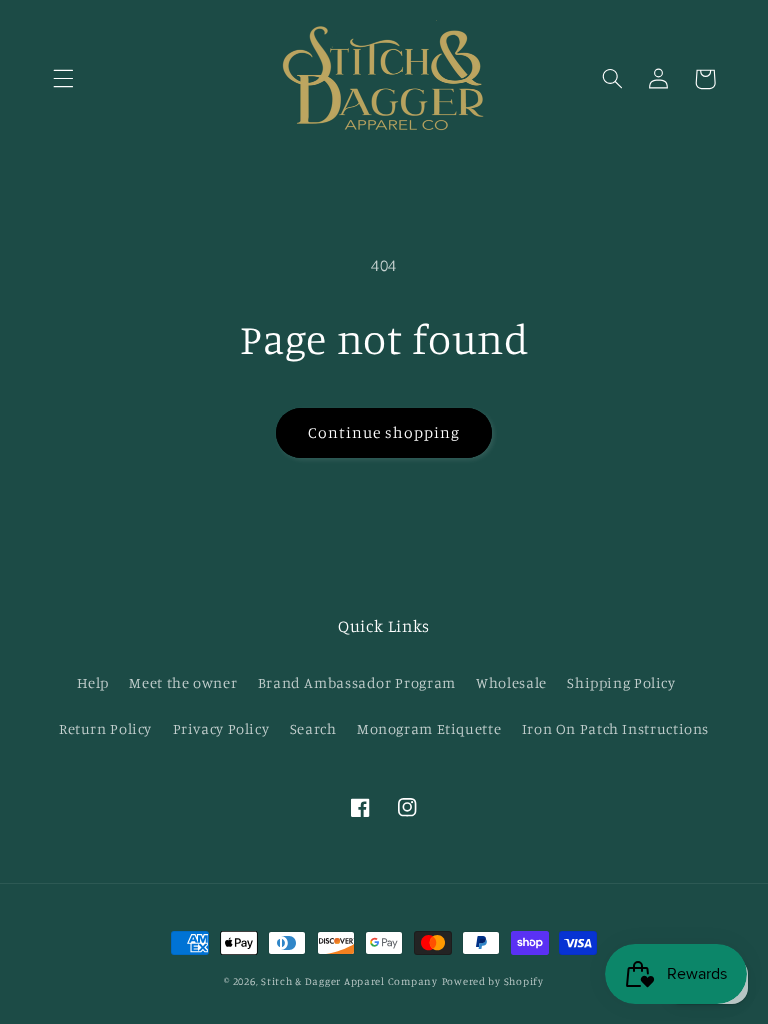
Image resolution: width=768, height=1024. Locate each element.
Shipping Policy (621, 682)
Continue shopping (384, 432)
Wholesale (511, 682)
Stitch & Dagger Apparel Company (349, 981)
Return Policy (105, 728)
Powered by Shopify (493, 981)
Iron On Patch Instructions (615, 728)
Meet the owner (183, 682)
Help (93, 682)
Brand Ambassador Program (357, 682)
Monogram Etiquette (429, 728)
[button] (63, 79)
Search (313, 728)
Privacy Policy (221, 728)
